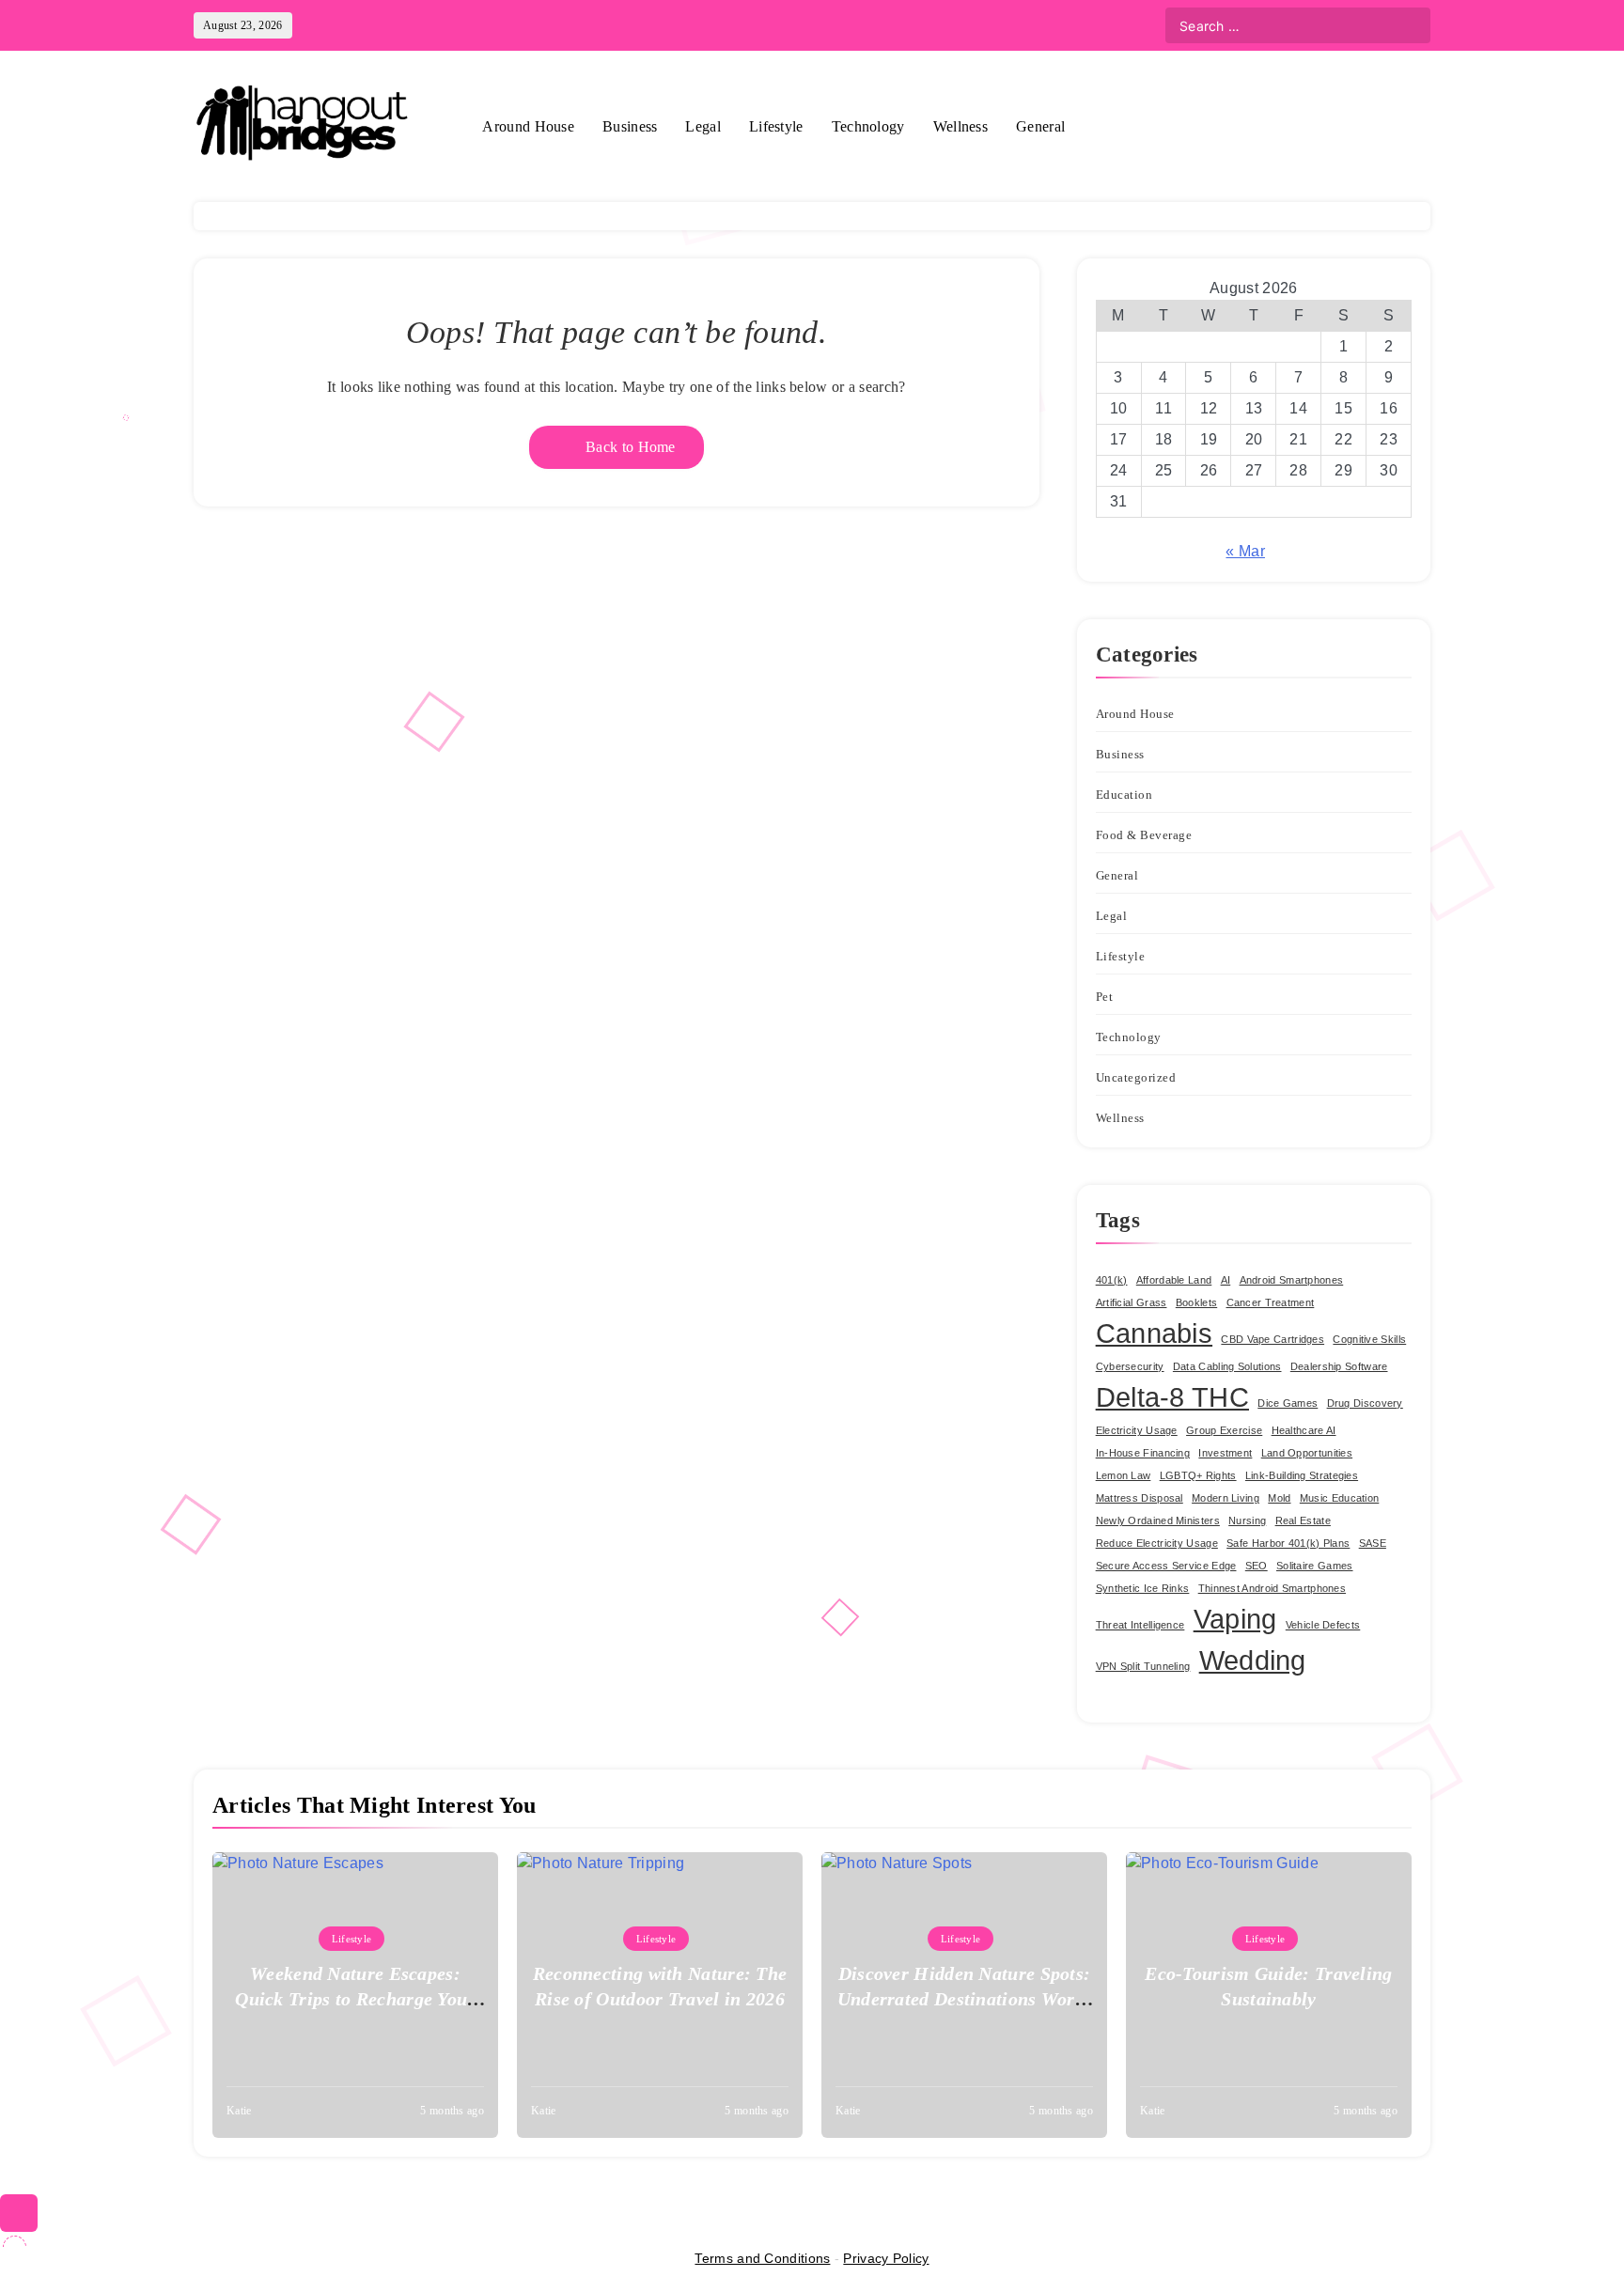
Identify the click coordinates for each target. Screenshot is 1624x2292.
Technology (868, 126)
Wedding (1253, 1660)
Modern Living (1226, 1498)
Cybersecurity (1130, 1366)
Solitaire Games (1315, 1566)
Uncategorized (1136, 1077)
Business (630, 126)
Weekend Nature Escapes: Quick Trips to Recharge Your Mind (355, 1999)
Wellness (960, 126)
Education (1124, 795)
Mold (1279, 1498)
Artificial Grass (1132, 1302)
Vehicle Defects (1323, 1625)
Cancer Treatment (1271, 1302)
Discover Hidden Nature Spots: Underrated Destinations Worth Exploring (965, 1999)
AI (1226, 1280)
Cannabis (1154, 1333)
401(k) (1112, 1280)
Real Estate (1303, 1520)
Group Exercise (1224, 1430)
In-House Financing (1143, 1453)
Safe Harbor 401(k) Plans (1288, 1543)
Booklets (1196, 1302)
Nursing (1247, 1520)
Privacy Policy (886, 2258)
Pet (1105, 997)
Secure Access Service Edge (1166, 1566)
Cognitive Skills (1369, 1339)
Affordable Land (1174, 1280)
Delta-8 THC (1172, 1397)
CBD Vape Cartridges (1273, 1339)
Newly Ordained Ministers (1158, 1520)
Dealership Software (1339, 1366)
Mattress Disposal (1140, 1498)
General (1040, 126)
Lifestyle (776, 126)
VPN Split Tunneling (1143, 1666)
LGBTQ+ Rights (1198, 1475)
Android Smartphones (1292, 1280)
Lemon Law (1124, 1475)
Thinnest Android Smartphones (1272, 1588)
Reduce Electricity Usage (1157, 1543)
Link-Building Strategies (1302, 1475)
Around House (528, 126)
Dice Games (1288, 1403)
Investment (1225, 1453)
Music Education (1340, 1498)
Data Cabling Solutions (1227, 1366)
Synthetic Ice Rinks (1143, 1588)
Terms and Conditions (762, 2258)
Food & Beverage (1144, 835)
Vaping (1235, 1619)
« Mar (1245, 551)
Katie (239, 2111)
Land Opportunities (1307, 1453)
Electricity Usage (1137, 1430)
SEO (1257, 1566)
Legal (703, 126)
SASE (1373, 1543)
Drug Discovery (1365, 1403)
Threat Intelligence (1140, 1625)
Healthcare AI (1304, 1430)
